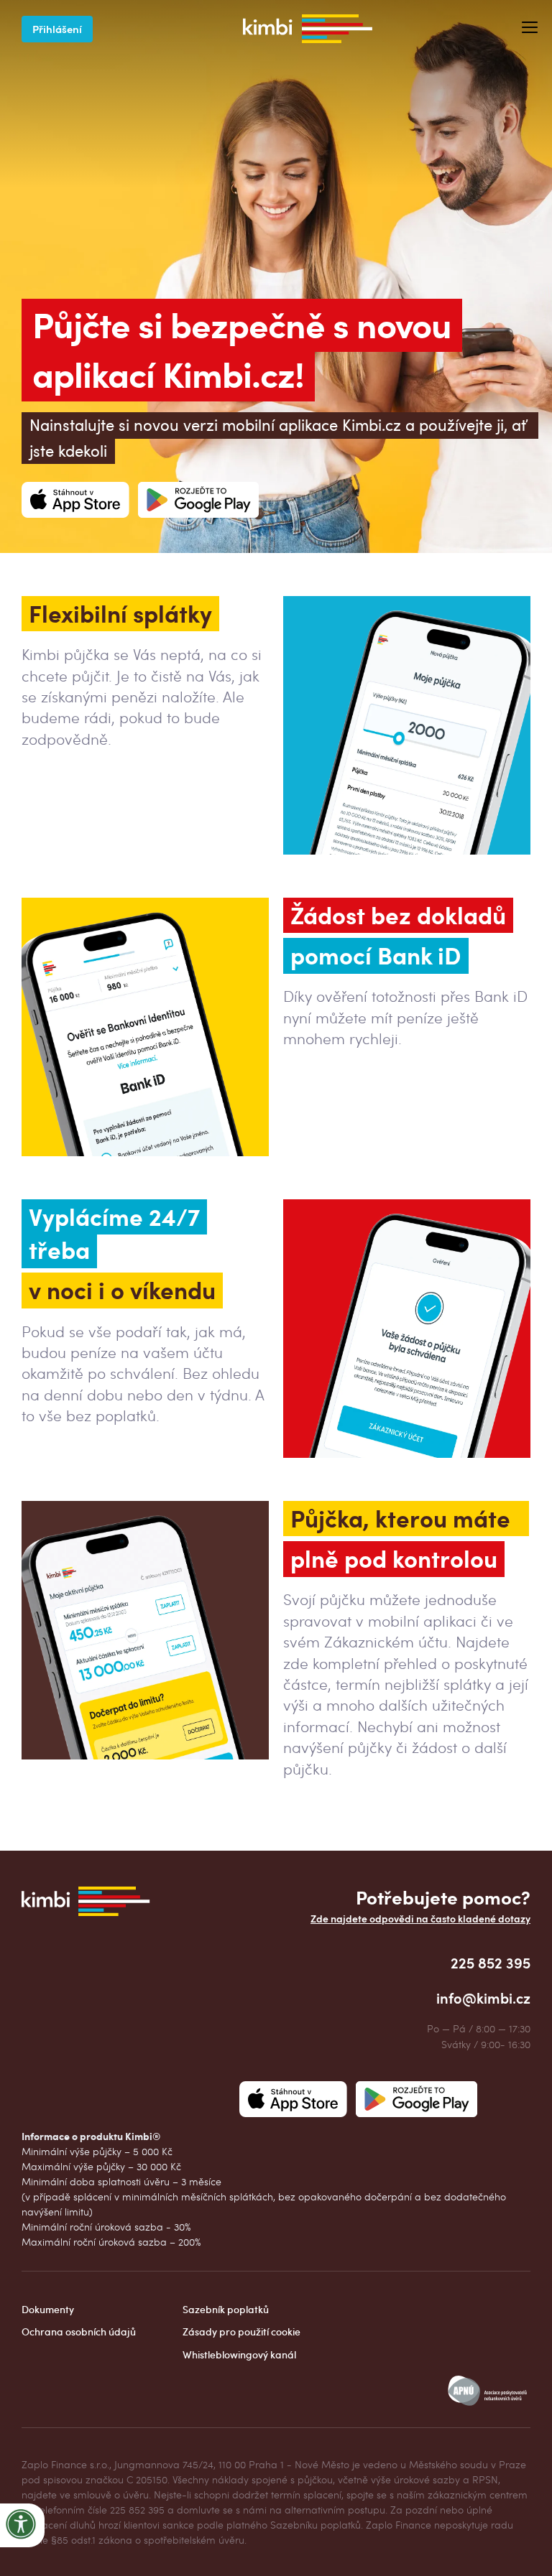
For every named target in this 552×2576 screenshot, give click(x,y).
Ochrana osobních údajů (79, 2331)
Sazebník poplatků (226, 2309)
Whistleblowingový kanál (239, 2354)
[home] (308, 29)
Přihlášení (57, 28)
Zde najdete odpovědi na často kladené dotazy (420, 1919)
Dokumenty (48, 2309)
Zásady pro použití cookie (241, 2331)
